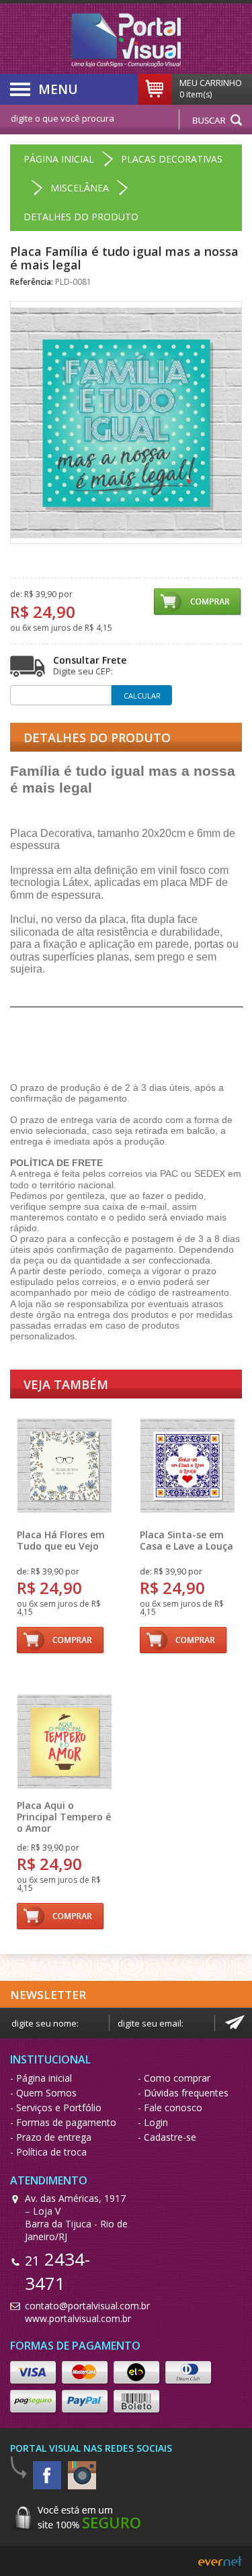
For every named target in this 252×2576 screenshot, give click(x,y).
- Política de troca (48, 2152)
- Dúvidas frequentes (183, 2093)
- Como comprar (174, 2078)
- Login (153, 2122)
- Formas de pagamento (63, 2122)
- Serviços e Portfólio (56, 2107)
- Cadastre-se (167, 2137)
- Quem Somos (43, 2093)
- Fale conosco (170, 2107)
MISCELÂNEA (80, 188)
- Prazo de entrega (51, 2137)
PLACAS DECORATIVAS (172, 159)
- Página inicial (41, 2078)
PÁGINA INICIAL (59, 159)
